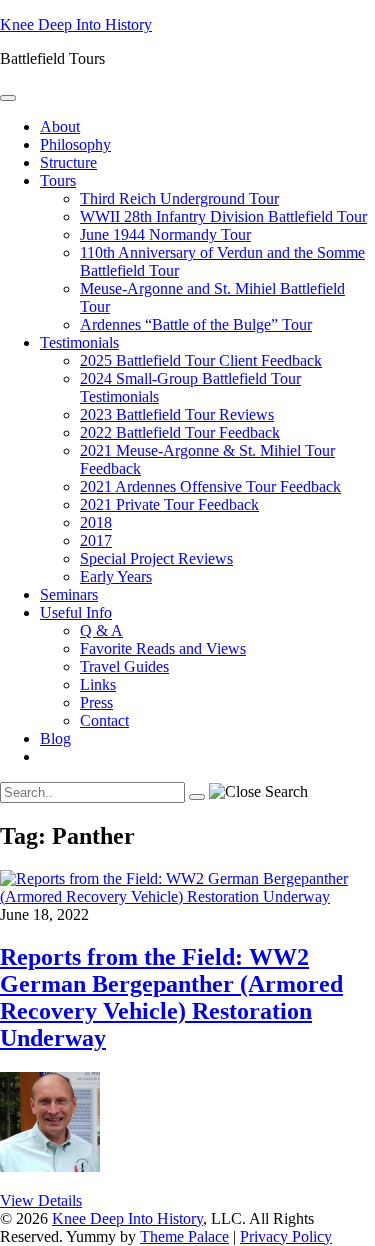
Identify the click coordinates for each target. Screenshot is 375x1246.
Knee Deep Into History (76, 24)
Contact (104, 720)
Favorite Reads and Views (163, 648)
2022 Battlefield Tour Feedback (180, 432)
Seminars (69, 594)
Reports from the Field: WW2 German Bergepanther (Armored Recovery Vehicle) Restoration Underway (171, 997)
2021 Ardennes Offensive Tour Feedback (210, 486)
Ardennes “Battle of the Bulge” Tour (196, 324)
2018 (96, 522)
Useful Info (76, 612)
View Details (41, 1200)
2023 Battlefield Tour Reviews (177, 414)
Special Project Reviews (156, 558)
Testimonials (79, 342)
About (60, 126)
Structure (68, 162)
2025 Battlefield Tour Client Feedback (201, 360)
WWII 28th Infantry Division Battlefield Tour (223, 216)
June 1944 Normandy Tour (165, 234)
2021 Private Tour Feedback (169, 504)
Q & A (101, 630)
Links (98, 684)
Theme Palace (184, 1236)
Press (96, 702)
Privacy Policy (286, 1236)
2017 (96, 540)
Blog (55, 738)
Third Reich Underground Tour (179, 198)
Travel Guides (124, 666)
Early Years (116, 576)
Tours (58, 180)
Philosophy (75, 144)
